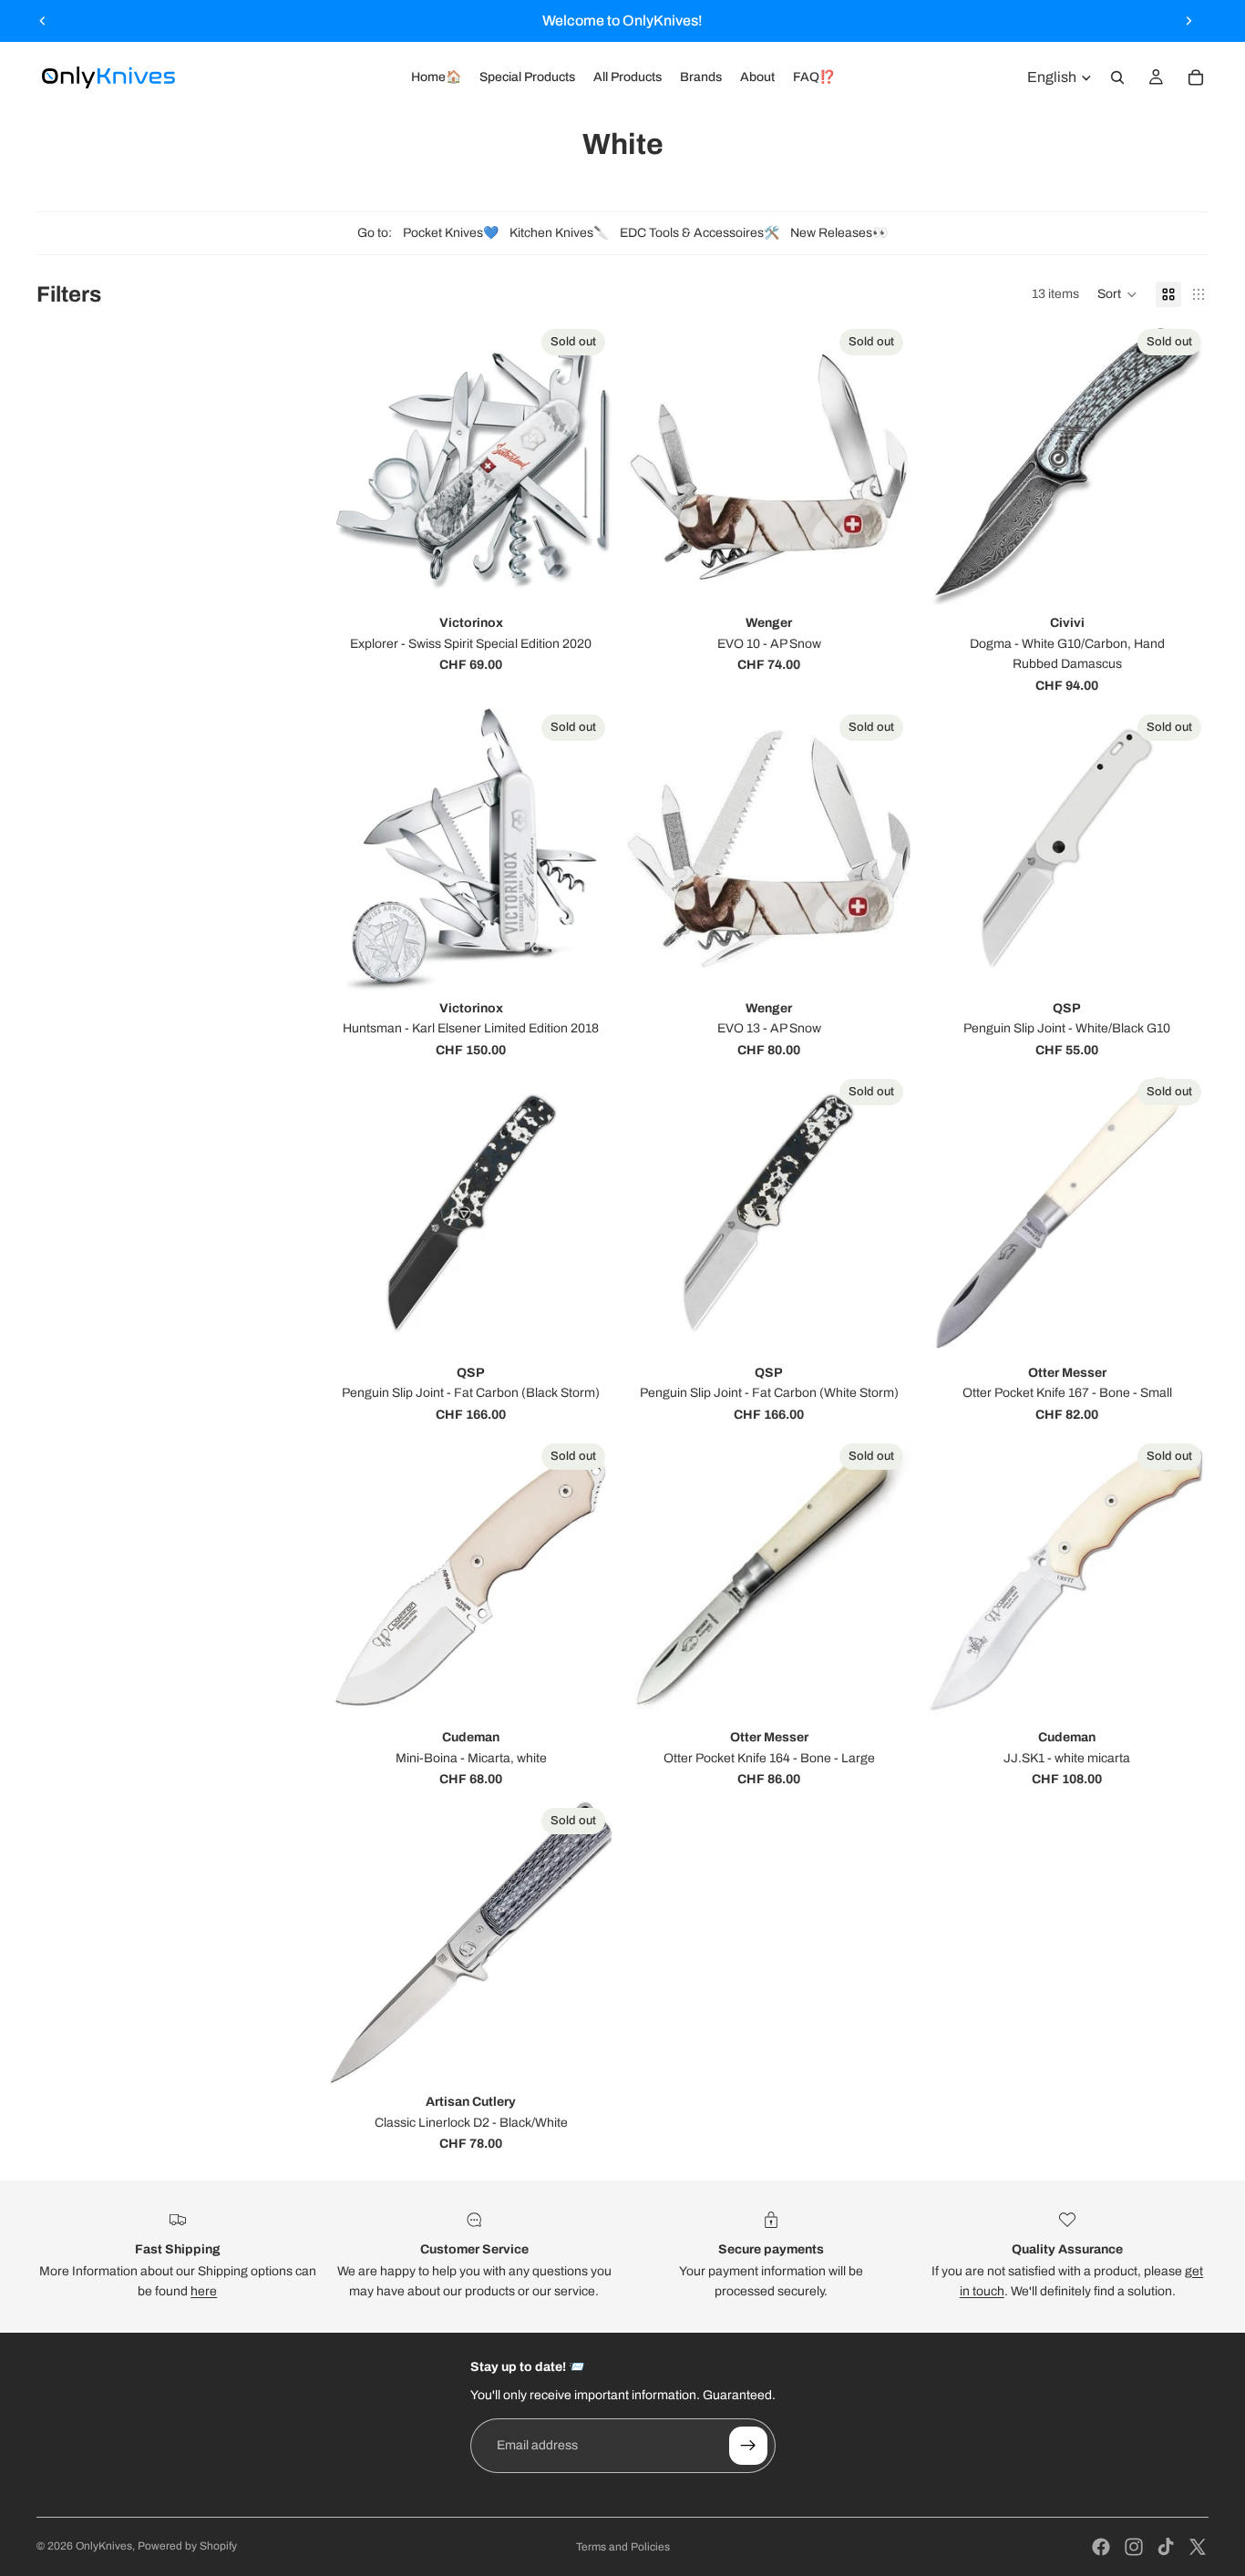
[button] (1117, 294)
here (204, 2291)
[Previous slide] (43, 21)
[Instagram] (1134, 2547)
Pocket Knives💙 (451, 233)
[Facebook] (1101, 2547)
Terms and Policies (623, 2547)
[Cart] (1196, 77)
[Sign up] (748, 2446)
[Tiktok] (1166, 2547)
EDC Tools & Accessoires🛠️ (700, 233)
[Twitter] (1198, 2547)
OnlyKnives (104, 2546)
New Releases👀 (839, 233)
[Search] (1117, 77)
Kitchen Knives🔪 (559, 233)
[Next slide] (1188, 21)
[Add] (585, 1327)
